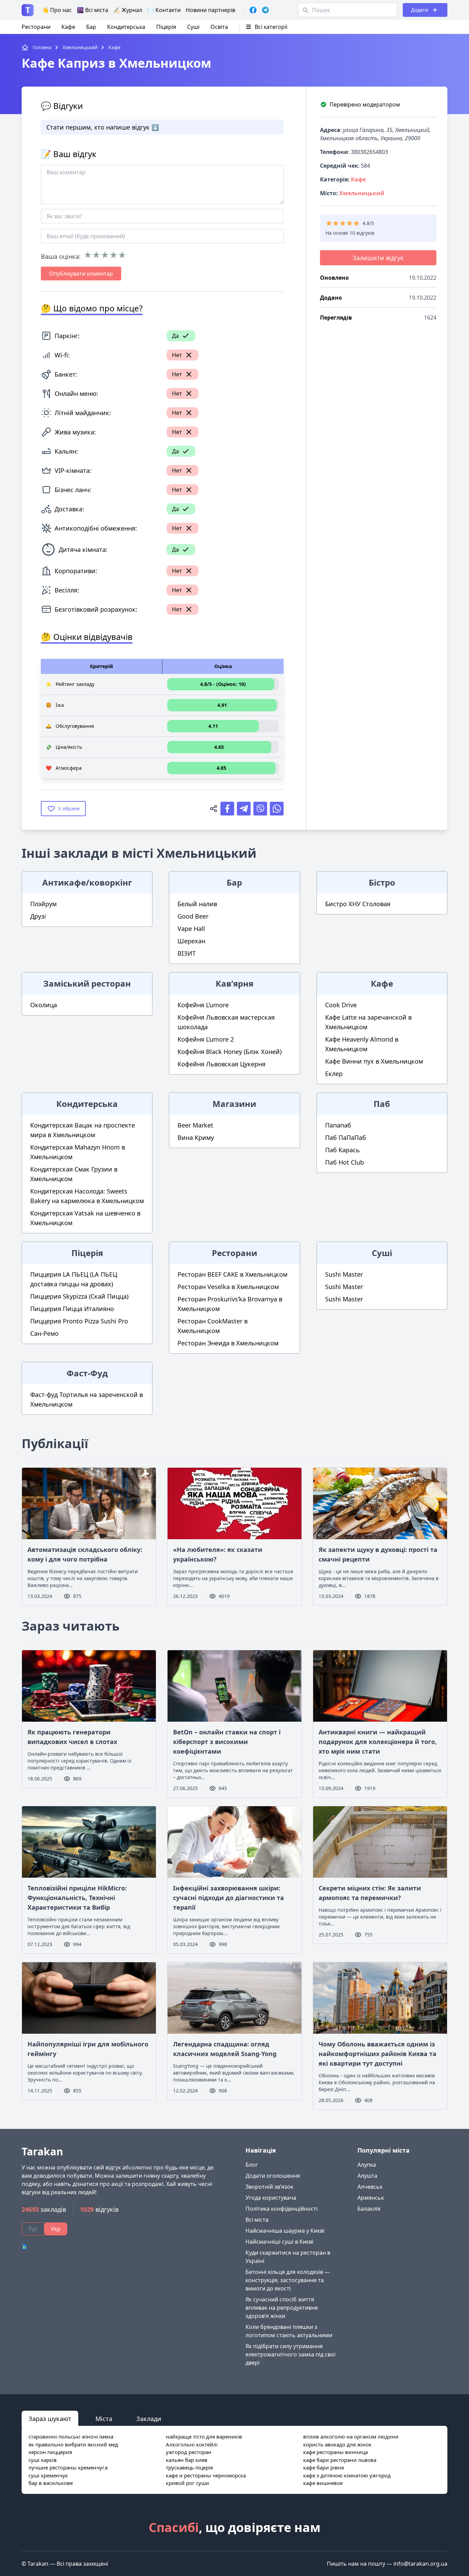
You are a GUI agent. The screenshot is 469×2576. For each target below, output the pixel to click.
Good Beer (193, 916)
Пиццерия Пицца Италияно (72, 1309)
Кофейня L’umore (203, 1005)
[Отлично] (122, 255)
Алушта (367, 2176)
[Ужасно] (88, 255)
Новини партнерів (210, 10)
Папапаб (338, 1125)
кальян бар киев (187, 2460)
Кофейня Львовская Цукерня (221, 1064)
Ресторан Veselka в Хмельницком (228, 1287)
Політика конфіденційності (282, 2209)
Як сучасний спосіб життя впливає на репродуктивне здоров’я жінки (282, 2308)
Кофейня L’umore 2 (206, 1039)
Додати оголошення (273, 2176)
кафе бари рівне (324, 2467)
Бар (91, 27)
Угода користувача (271, 2198)
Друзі (38, 916)
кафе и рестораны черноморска (206, 2475)
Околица (44, 1005)
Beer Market (195, 1125)
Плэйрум (43, 904)
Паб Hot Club (345, 1162)
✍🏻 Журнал (128, 10)
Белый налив (197, 904)
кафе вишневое (323, 2483)
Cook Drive (341, 1005)
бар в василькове (51, 2483)
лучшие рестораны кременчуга (68, 2467)
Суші (193, 27)
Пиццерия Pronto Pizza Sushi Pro (79, 1321)
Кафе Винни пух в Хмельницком (374, 1061)
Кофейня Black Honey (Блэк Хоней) (230, 1052)
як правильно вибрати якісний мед (73, 2444)
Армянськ (371, 2198)
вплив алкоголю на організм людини (351, 2436)
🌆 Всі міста (93, 10)
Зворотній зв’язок (269, 2187)
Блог (252, 2165)
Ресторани (36, 27)
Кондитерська (126, 27)
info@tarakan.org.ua (420, 2564)
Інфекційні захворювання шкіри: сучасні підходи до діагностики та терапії (228, 1898)
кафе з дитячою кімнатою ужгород (347, 2475)
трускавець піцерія (189, 2467)
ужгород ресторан (189, 2452)
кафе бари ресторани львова (340, 2460)
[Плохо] (96, 255)
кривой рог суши (187, 2483)
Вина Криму (196, 1137)
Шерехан (191, 941)
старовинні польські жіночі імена (71, 2436)
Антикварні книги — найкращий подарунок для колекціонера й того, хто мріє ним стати (378, 1742)
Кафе (68, 27)
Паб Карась (342, 1150)
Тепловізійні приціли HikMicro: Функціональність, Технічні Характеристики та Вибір (77, 1898)
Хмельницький (362, 193)
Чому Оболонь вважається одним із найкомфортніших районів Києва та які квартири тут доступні (378, 2054)
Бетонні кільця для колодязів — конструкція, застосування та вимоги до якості (288, 2280)
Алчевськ (370, 2187)
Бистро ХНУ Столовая (358, 904)
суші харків (43, 2460)
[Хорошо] (113, 255)
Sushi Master (344, 1274)
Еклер (334, 1074)
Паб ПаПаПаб (346, 1137)
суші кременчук (48, 2475)
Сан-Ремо (44, 1333)
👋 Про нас (57, 10)
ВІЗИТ (187, 953)
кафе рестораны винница (335, 2452)
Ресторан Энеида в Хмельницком (228, 1343)
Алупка (367, 2165)
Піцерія (166, 27)
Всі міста (257, 2220)
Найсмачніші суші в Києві (279, 2242)
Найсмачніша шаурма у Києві (285, 2231)
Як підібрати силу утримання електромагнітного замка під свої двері (290, 2354)
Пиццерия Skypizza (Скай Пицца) (79, 1296)
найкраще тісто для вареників (204, 2436)
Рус (33, 2229)
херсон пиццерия (50, 2452)
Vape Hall (191, 929)
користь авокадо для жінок (337, 2444)
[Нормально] (105, 255)
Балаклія (369, 2209)
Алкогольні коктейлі (192, 2444)
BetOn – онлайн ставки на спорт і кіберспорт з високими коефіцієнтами (227, 1742)
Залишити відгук (378, 258)
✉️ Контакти (164, 10)
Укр (56, 2229)
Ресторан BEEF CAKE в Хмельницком (232, 1274)
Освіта (219, 27)
